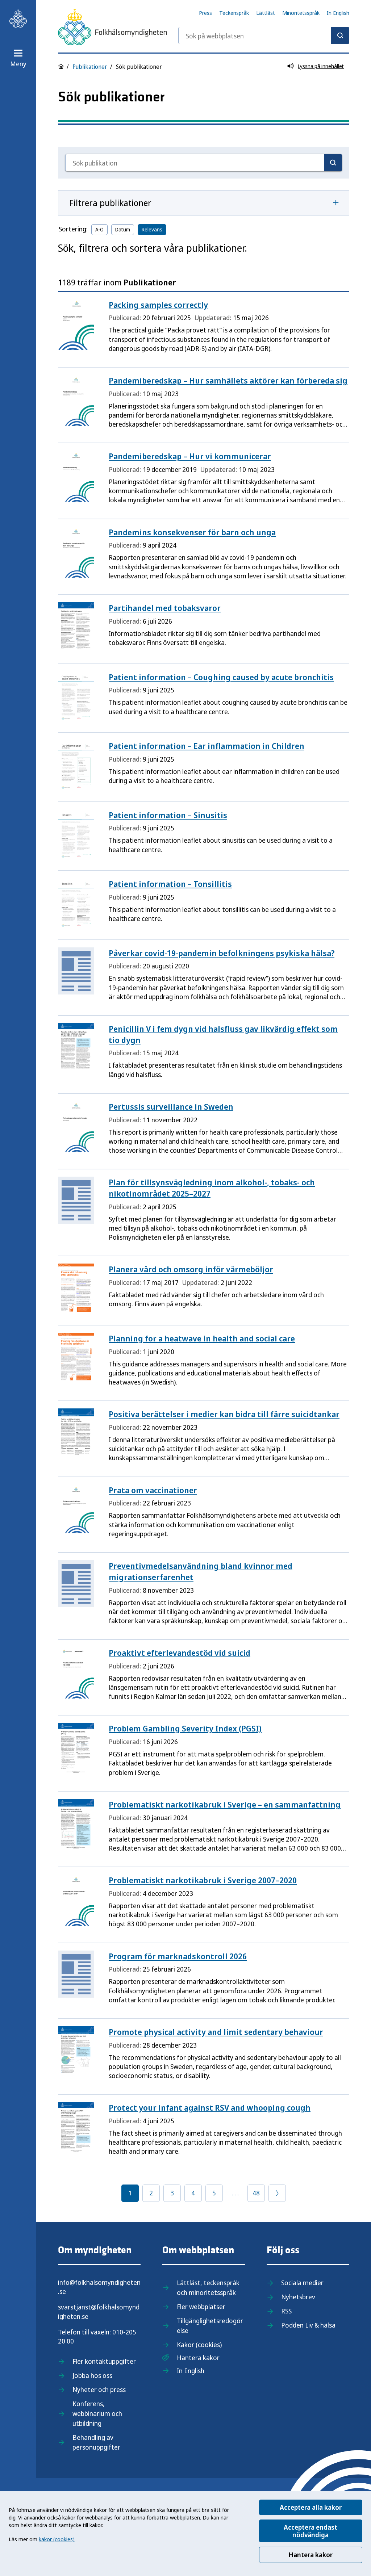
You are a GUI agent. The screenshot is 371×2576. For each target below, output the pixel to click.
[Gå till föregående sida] (277, 2193)
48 (256, 2193)
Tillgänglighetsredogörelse (210, 2326)
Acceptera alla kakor (311, 2507)
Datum (123, 229)
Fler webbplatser (201, 2307)
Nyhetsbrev (298, 2297)
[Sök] (340, 35)
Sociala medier (302, 2283)
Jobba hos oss (92, 2375)
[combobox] (264, 35)
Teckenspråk (234, 13)
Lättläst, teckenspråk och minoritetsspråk (208, 2288)
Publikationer (90, 67)
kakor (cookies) (57, 2539)
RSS (286, 2311)
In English (338, 13)
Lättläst (266, 13)
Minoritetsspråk (301, 13)
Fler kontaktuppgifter (104, 2361)
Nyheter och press (99, 2389)
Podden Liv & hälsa (308, 2325)
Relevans (152, 229)
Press (205, 13)
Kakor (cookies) (199, 2345)
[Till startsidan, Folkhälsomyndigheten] (18, 18)
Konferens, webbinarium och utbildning (97, 2413)
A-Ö (99, 229)
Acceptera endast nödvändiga (310, 2531)
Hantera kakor (310, 2555)
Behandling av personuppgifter (96, 2442)
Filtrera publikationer (110, 203)
